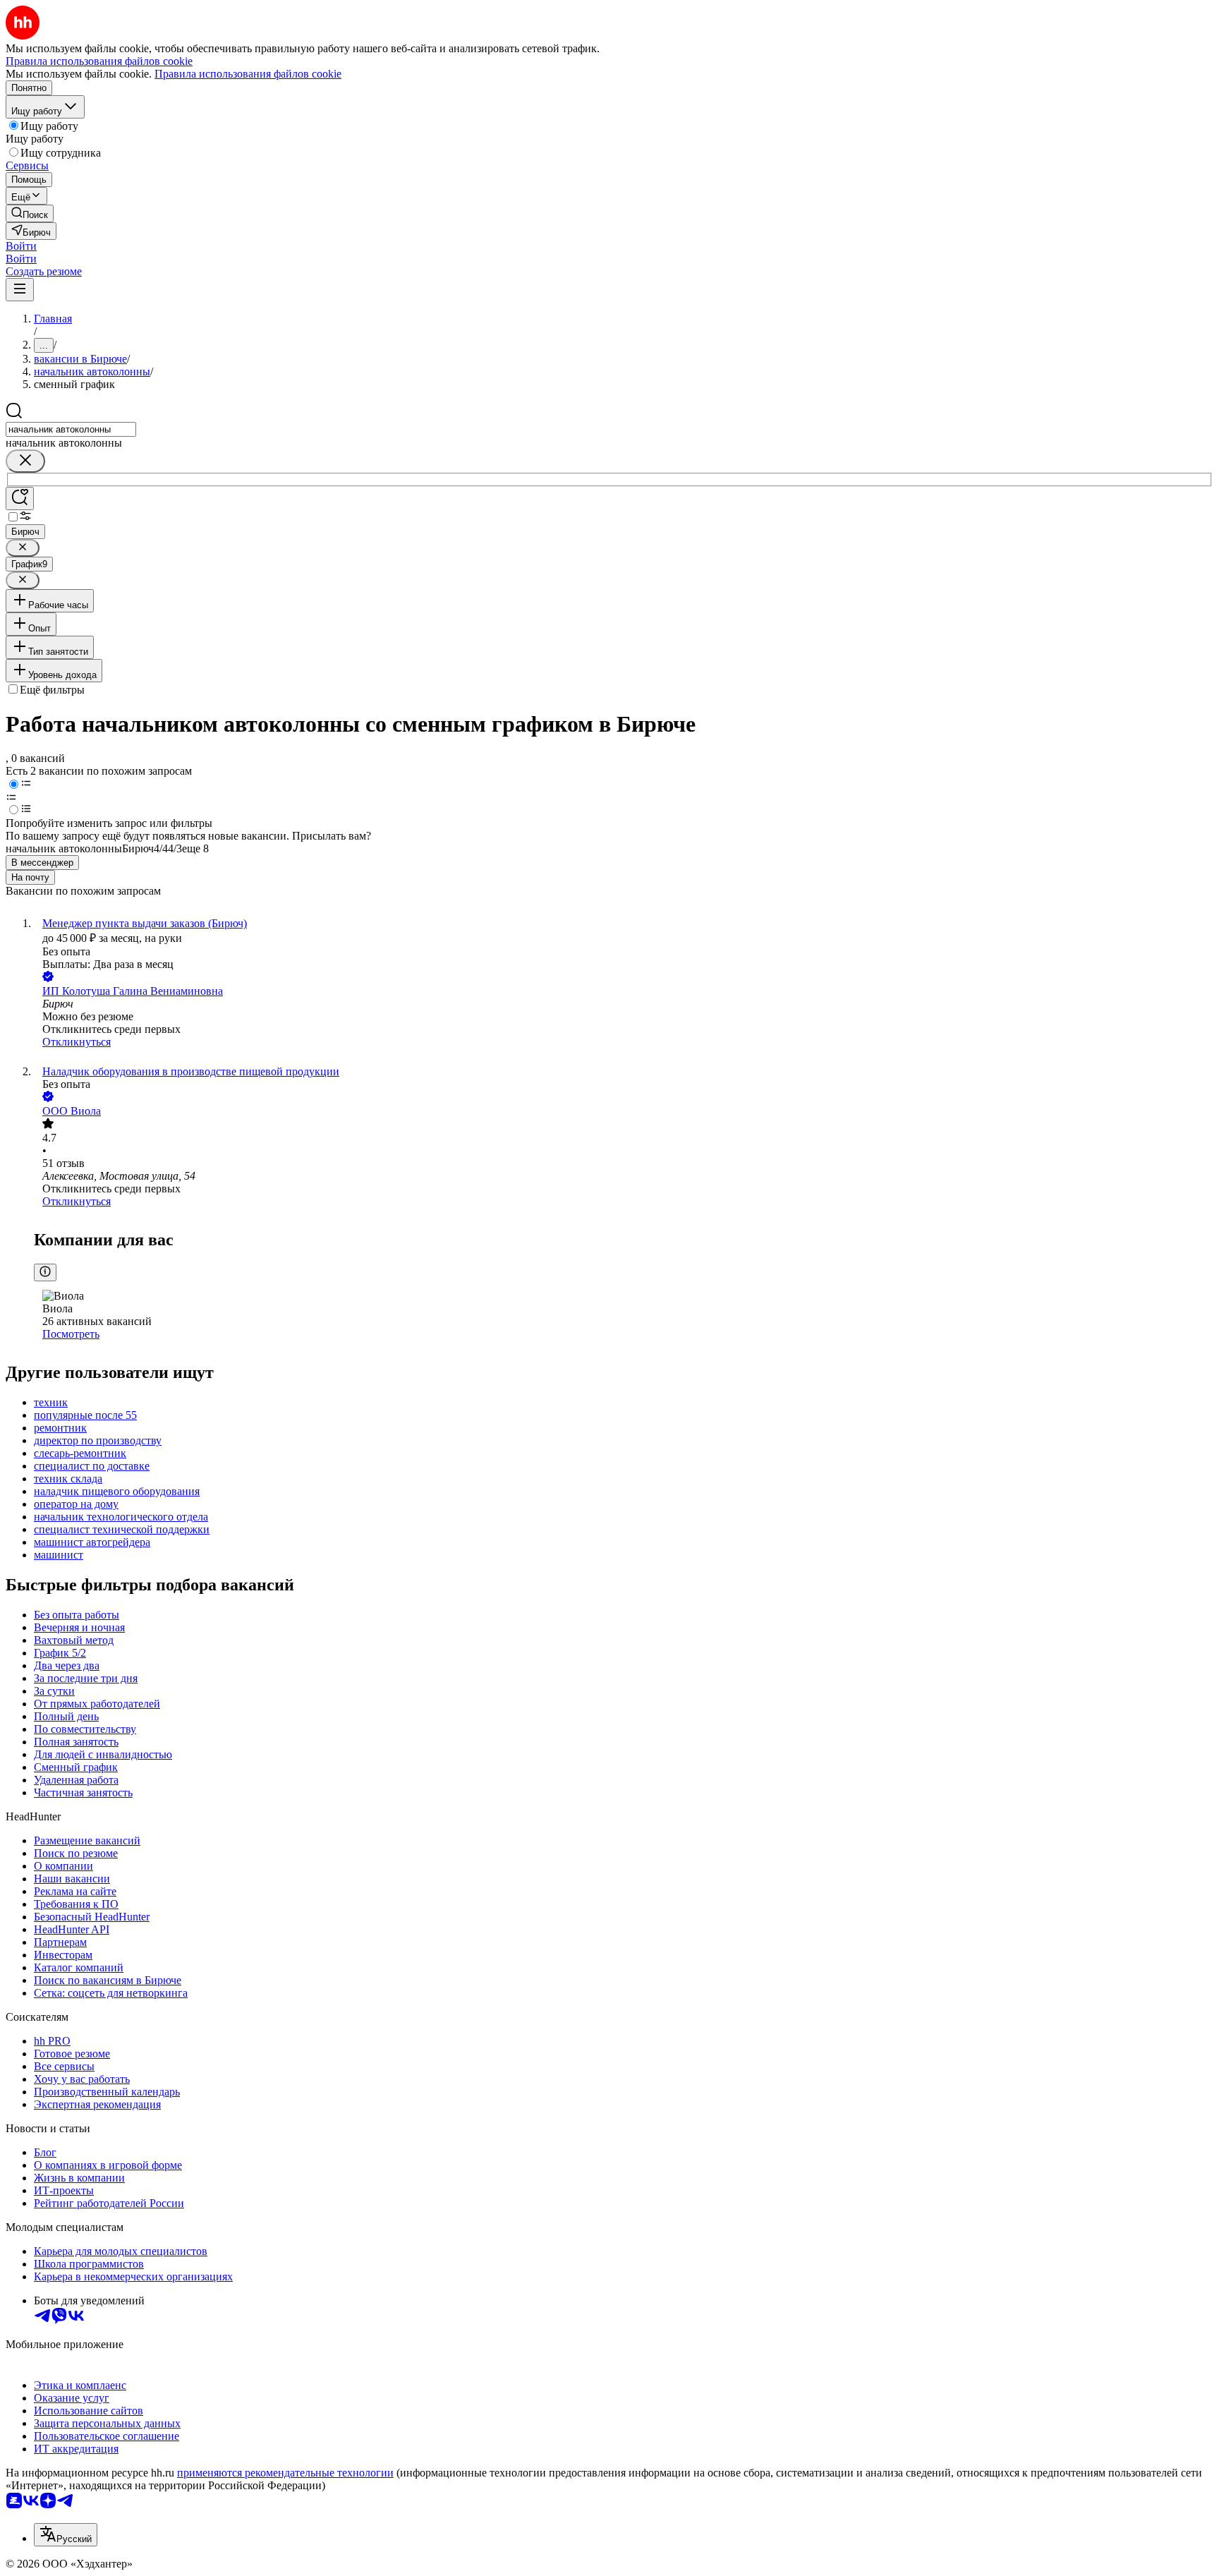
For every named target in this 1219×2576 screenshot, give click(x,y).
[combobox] (71, 429)
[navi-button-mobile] (20, 290)
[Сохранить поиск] (20, 498)
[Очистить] (25, 461)
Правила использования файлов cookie (248, 74)
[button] (21, 246)
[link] (30, 213)
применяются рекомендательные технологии (285, 2473)
